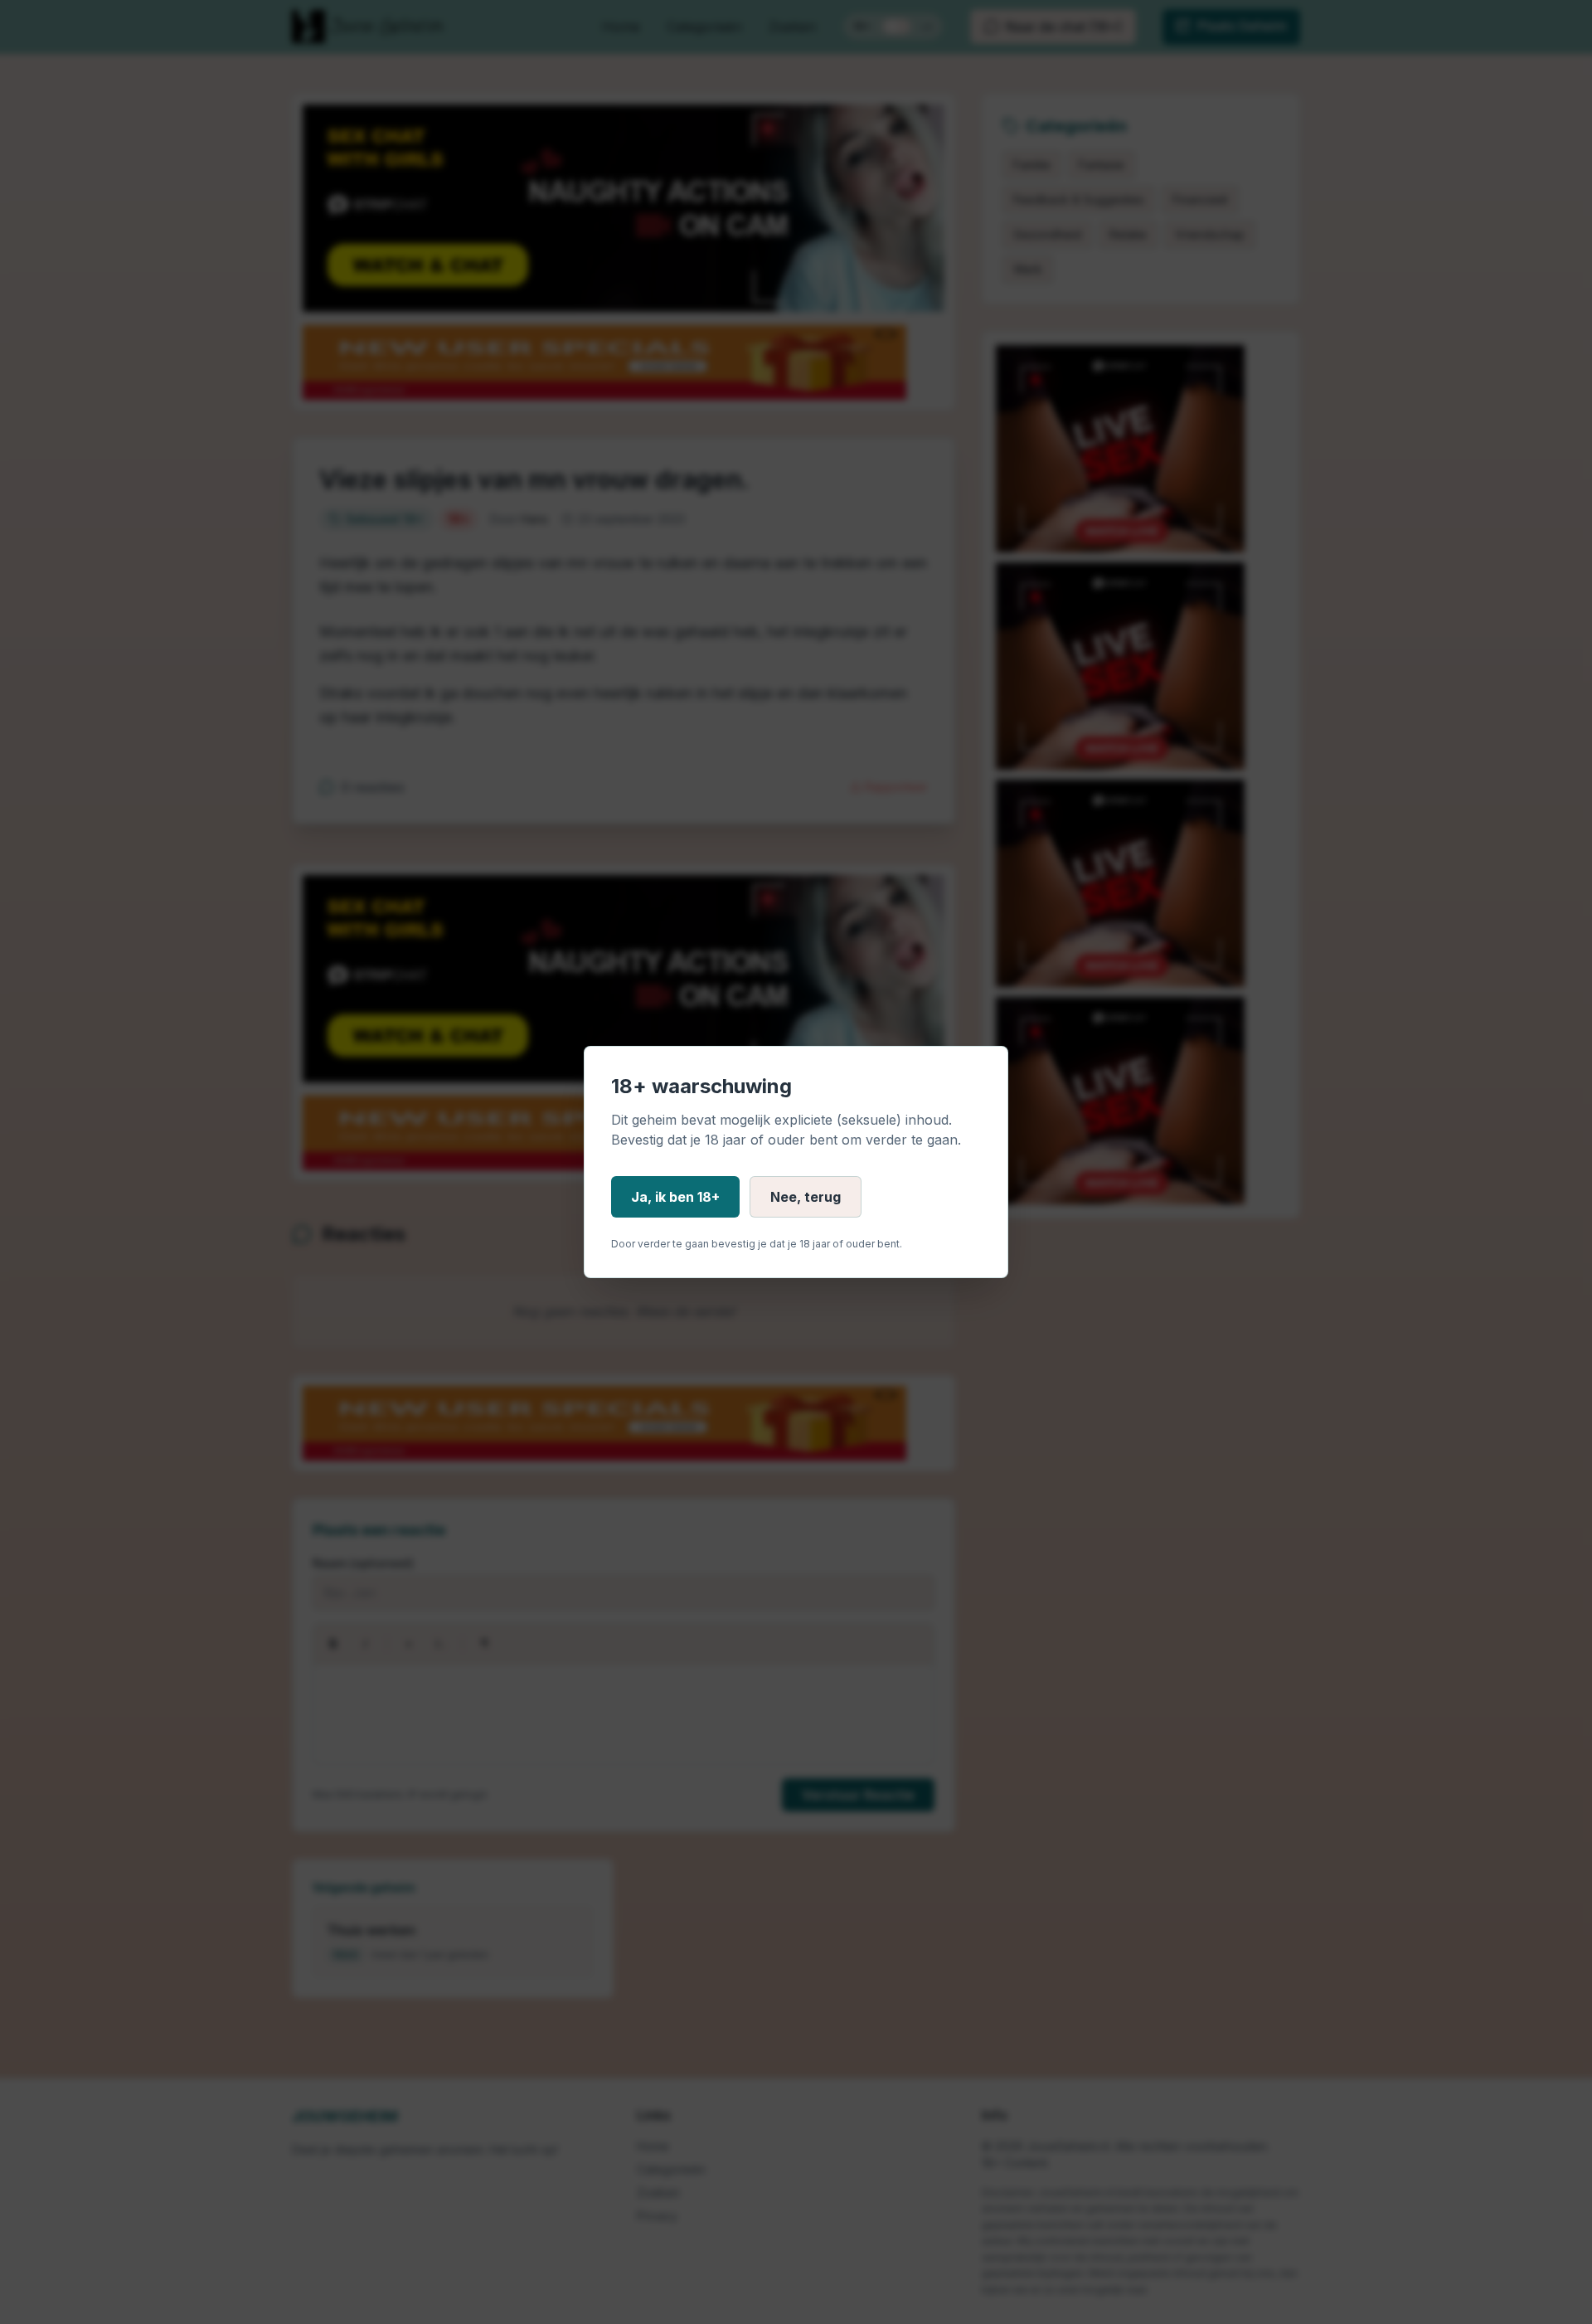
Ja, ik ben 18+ (675, 1197)
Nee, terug (806, 1197)
